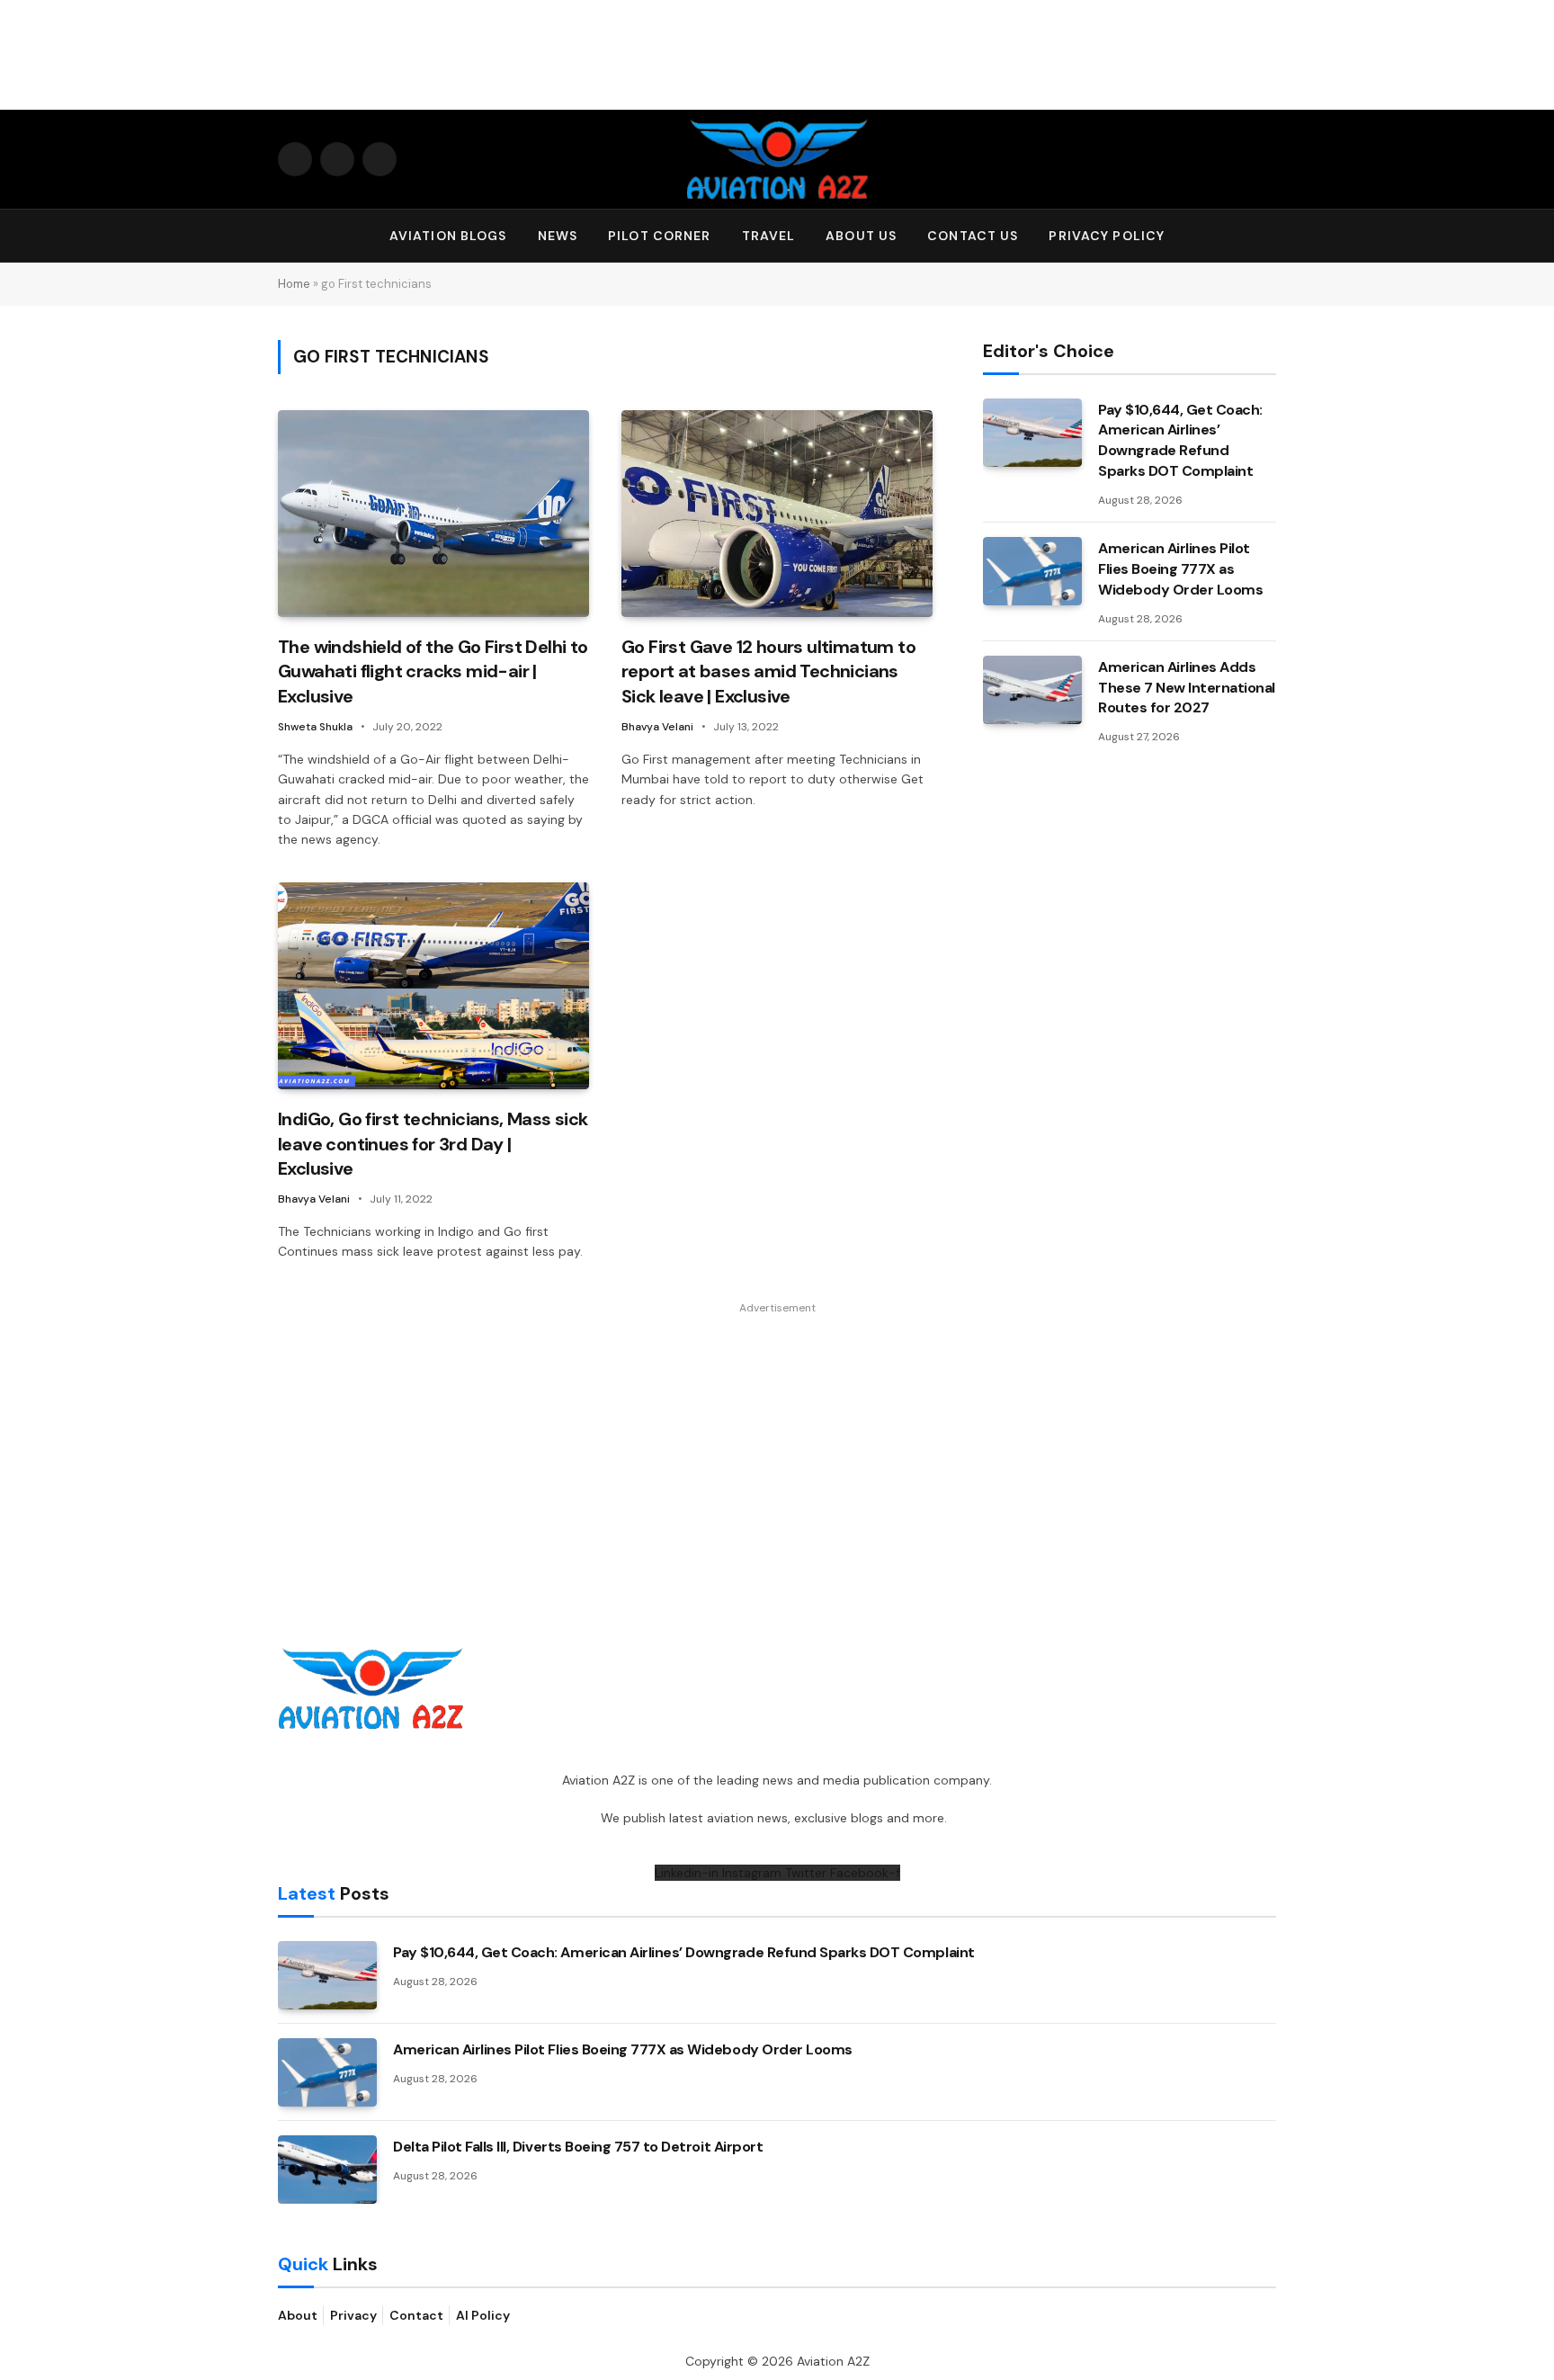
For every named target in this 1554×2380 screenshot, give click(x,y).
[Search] (1268, 236)
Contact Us (973, 236)
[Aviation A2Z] (777, 159)
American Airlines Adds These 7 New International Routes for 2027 (1187, 688)
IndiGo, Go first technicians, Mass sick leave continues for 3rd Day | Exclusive (433, 1143)
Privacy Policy (1107, 236)
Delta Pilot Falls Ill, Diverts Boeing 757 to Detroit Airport (578, 2147)
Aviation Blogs (448, 236)
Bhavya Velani (657, 727)
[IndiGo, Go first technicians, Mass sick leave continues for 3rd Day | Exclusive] (433, 986)
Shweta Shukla (315, 727)
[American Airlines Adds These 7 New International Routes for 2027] (1032, 690)
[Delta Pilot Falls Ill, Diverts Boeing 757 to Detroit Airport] (327, 2170)
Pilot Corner (659, 236)
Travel (769, 236)
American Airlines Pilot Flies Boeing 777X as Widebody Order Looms (1180, 569)
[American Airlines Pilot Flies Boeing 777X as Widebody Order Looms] (1032, 571)
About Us (861, 236)
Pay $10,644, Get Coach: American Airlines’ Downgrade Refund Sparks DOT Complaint (1180, 441)
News (558, 236)
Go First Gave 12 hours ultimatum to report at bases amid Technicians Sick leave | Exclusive (768, 671)
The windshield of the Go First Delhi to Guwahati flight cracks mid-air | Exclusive (433, 671)
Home (294, 284)
